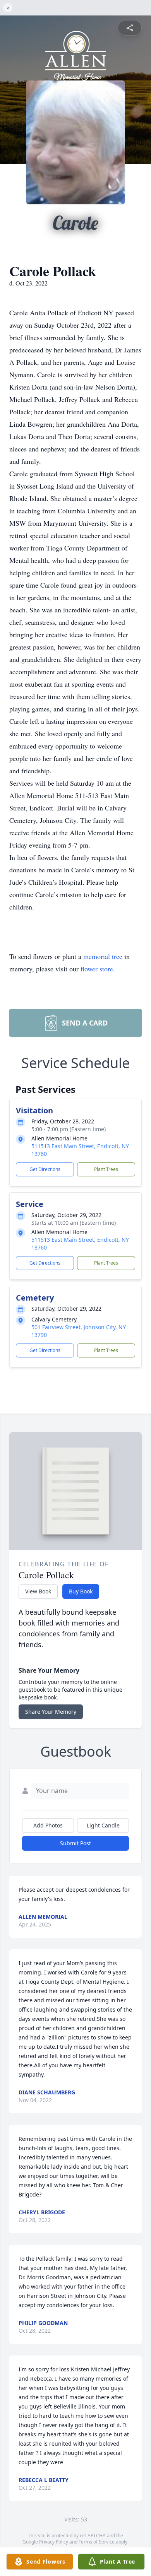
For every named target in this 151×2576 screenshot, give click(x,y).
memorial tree (103, 956)
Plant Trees (106, 1169)
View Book (38, 1591)
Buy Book (81, 1591)
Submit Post (75, 1843)
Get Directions (45, 1169)
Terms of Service (97, 2542)
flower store (97, 969)
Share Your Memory (51, 1712)
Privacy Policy (54, 2542)
